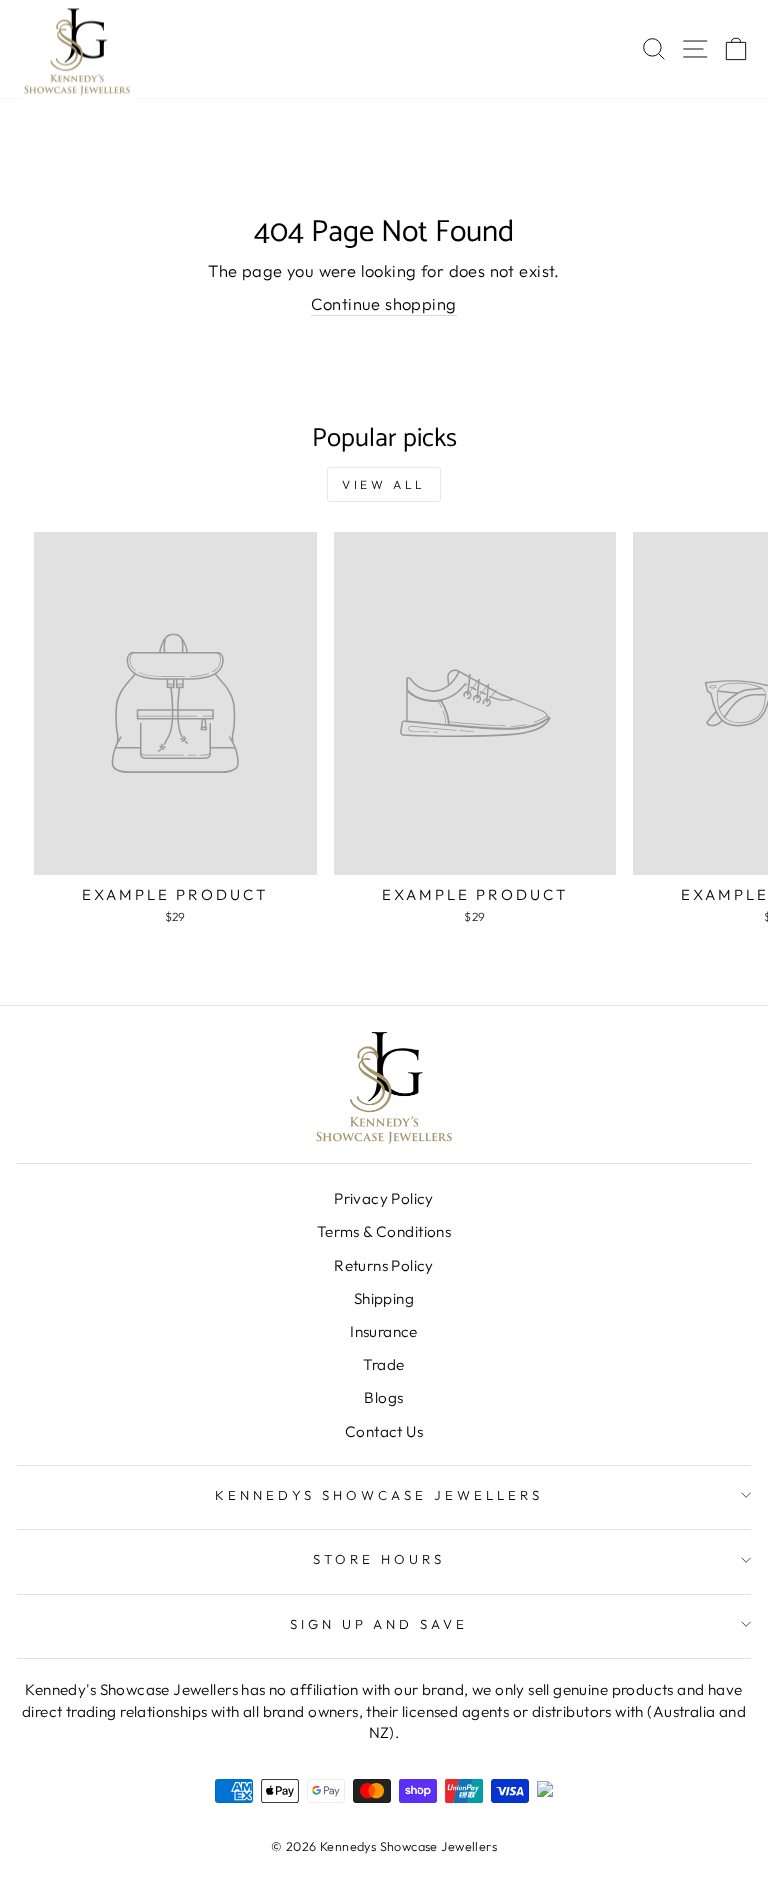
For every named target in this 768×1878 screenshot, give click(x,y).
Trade (383, 1364)
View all (384, 484)
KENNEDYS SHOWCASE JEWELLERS (378, 1495)
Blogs (383, 1397)
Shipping (384, 1298)
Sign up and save (379, 1624)
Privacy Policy (384, 1198)
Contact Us (384, 1431)
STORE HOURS (379, 1559)
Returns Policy (384, 1265)
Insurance (384, 1331)
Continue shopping (383, 303)
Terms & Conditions (384, 1231)
